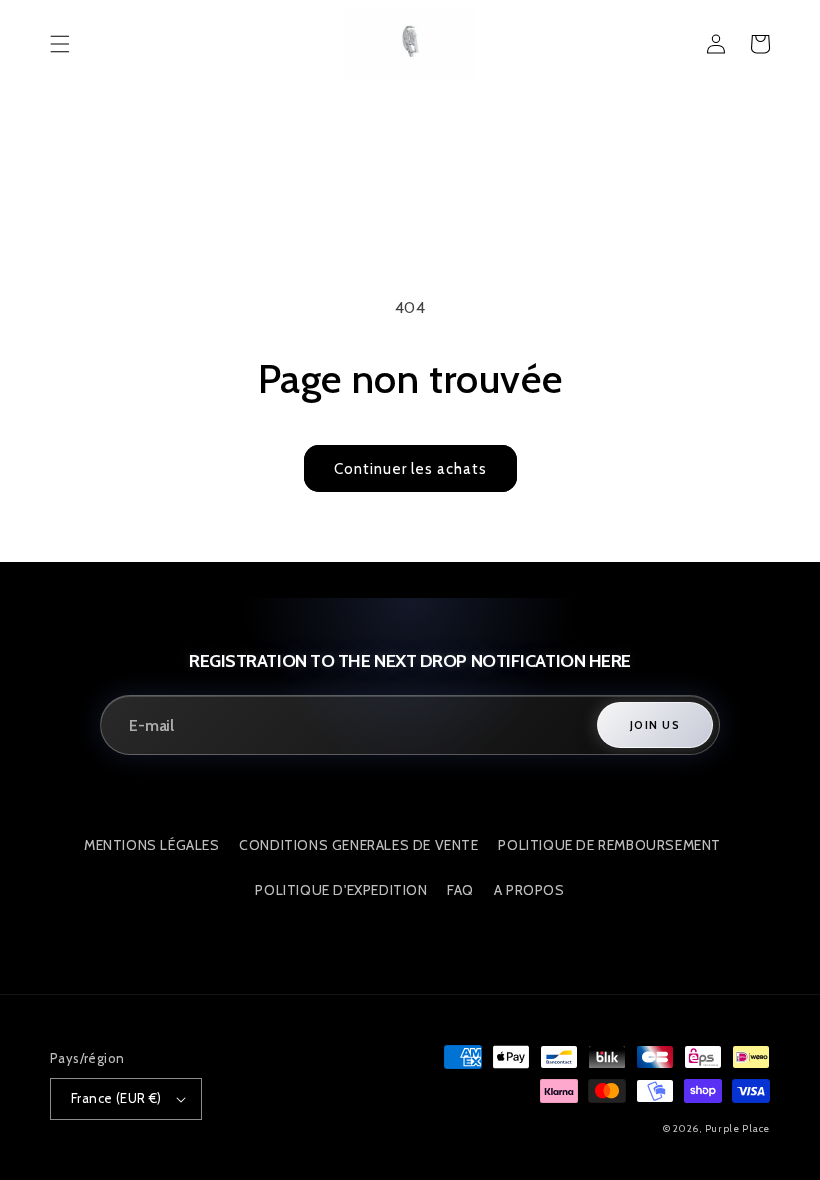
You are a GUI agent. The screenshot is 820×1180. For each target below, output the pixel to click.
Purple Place (737, 1128)
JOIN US (655, 725)
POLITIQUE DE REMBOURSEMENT (609, 845)
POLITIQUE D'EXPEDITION (341, 890)
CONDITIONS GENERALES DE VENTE (358, 845)
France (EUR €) (116, 1098)
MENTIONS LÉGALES (152, 845)
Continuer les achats (410, 469)
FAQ (460, 890)
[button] (60, 44)
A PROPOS (529, 890)
